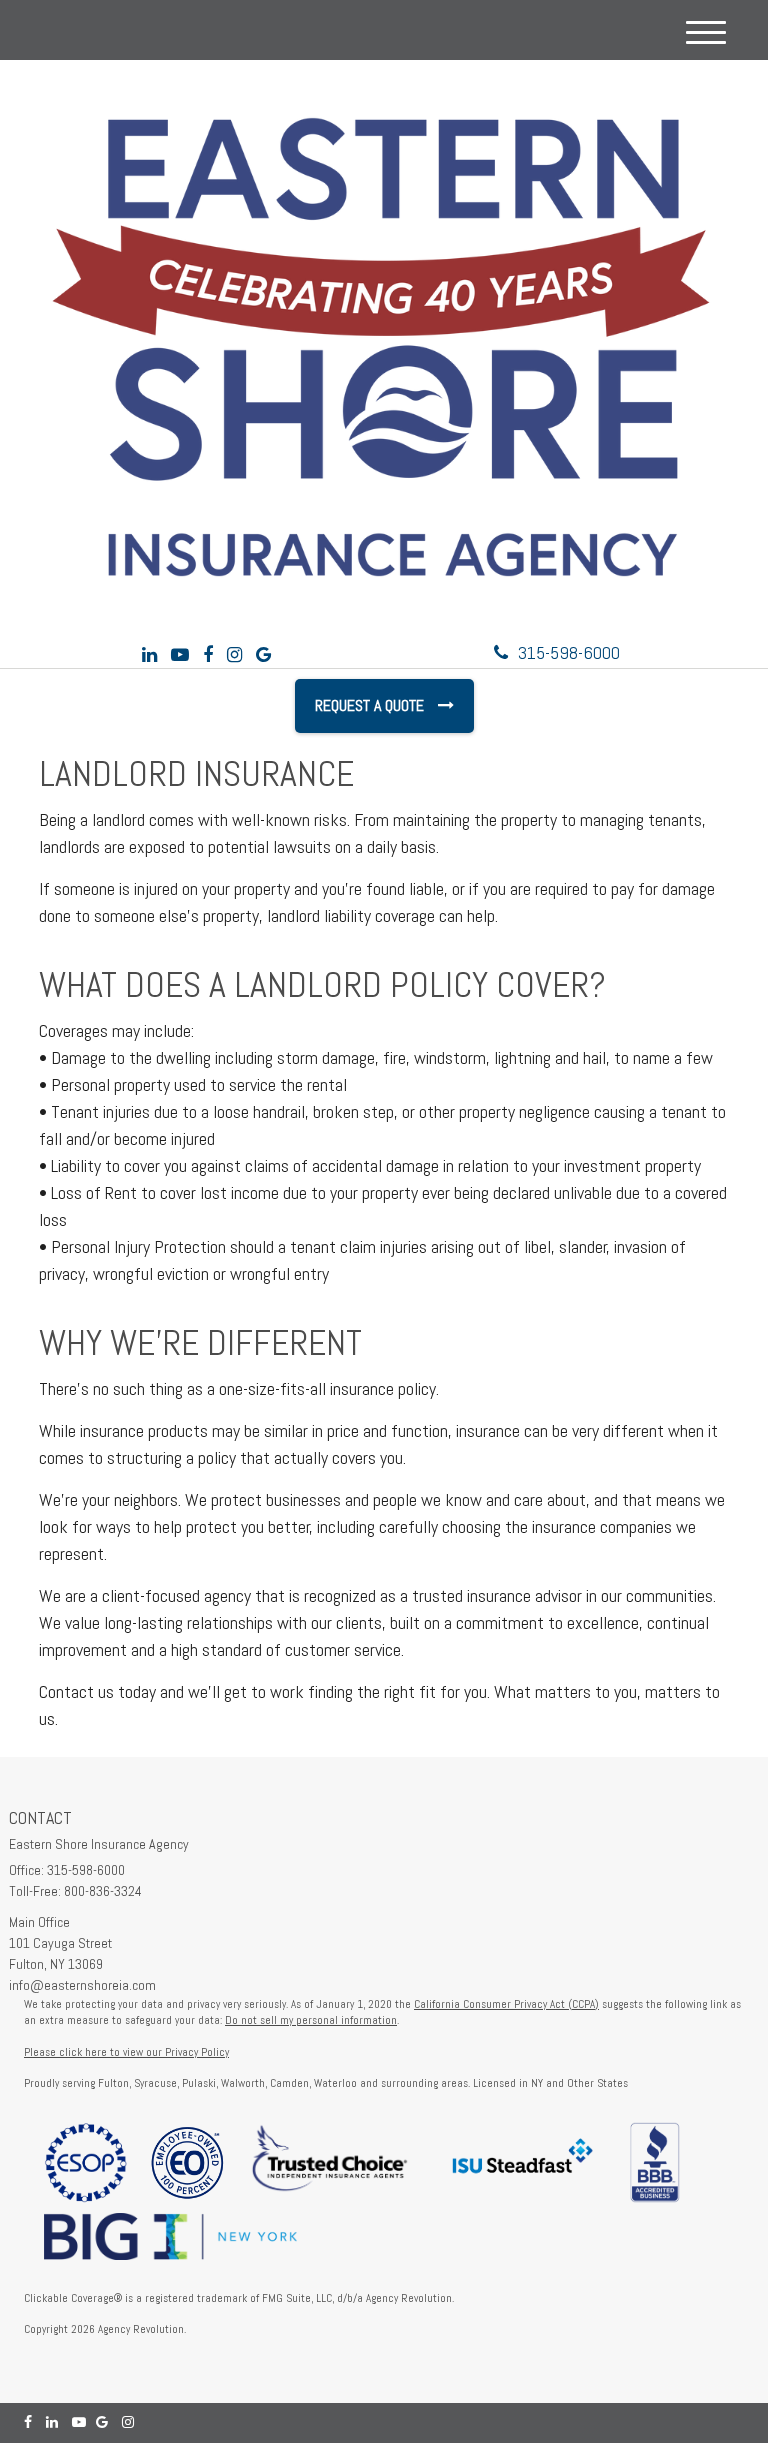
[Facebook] (208, 654)
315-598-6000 (569, 652)
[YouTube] (180, 654)
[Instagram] (234, 654)
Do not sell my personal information (311, 2020)
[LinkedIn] (149, 654)
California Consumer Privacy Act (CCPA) (506, 2004)
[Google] (263, 654)
